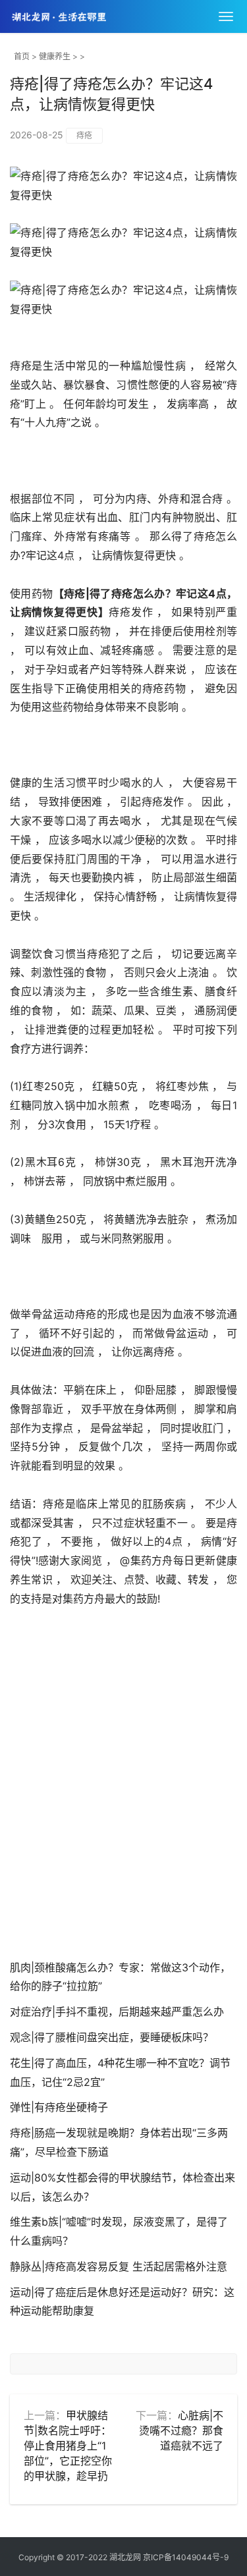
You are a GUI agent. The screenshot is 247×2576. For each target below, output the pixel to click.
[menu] (226, 16)
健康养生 (55, 56)
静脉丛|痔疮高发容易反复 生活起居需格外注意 (119, 2266)
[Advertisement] (123, 1796)
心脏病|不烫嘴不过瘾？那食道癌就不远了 (181, 2430)
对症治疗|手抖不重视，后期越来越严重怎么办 (117, 2012)
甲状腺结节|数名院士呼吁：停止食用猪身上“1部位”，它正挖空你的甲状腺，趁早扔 (68, 2445)
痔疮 (84, 135)
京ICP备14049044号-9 (186, 2557)
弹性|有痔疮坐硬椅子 (59, 2107)
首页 (22, 56)
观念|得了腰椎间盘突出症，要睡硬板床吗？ (112, 2037)
